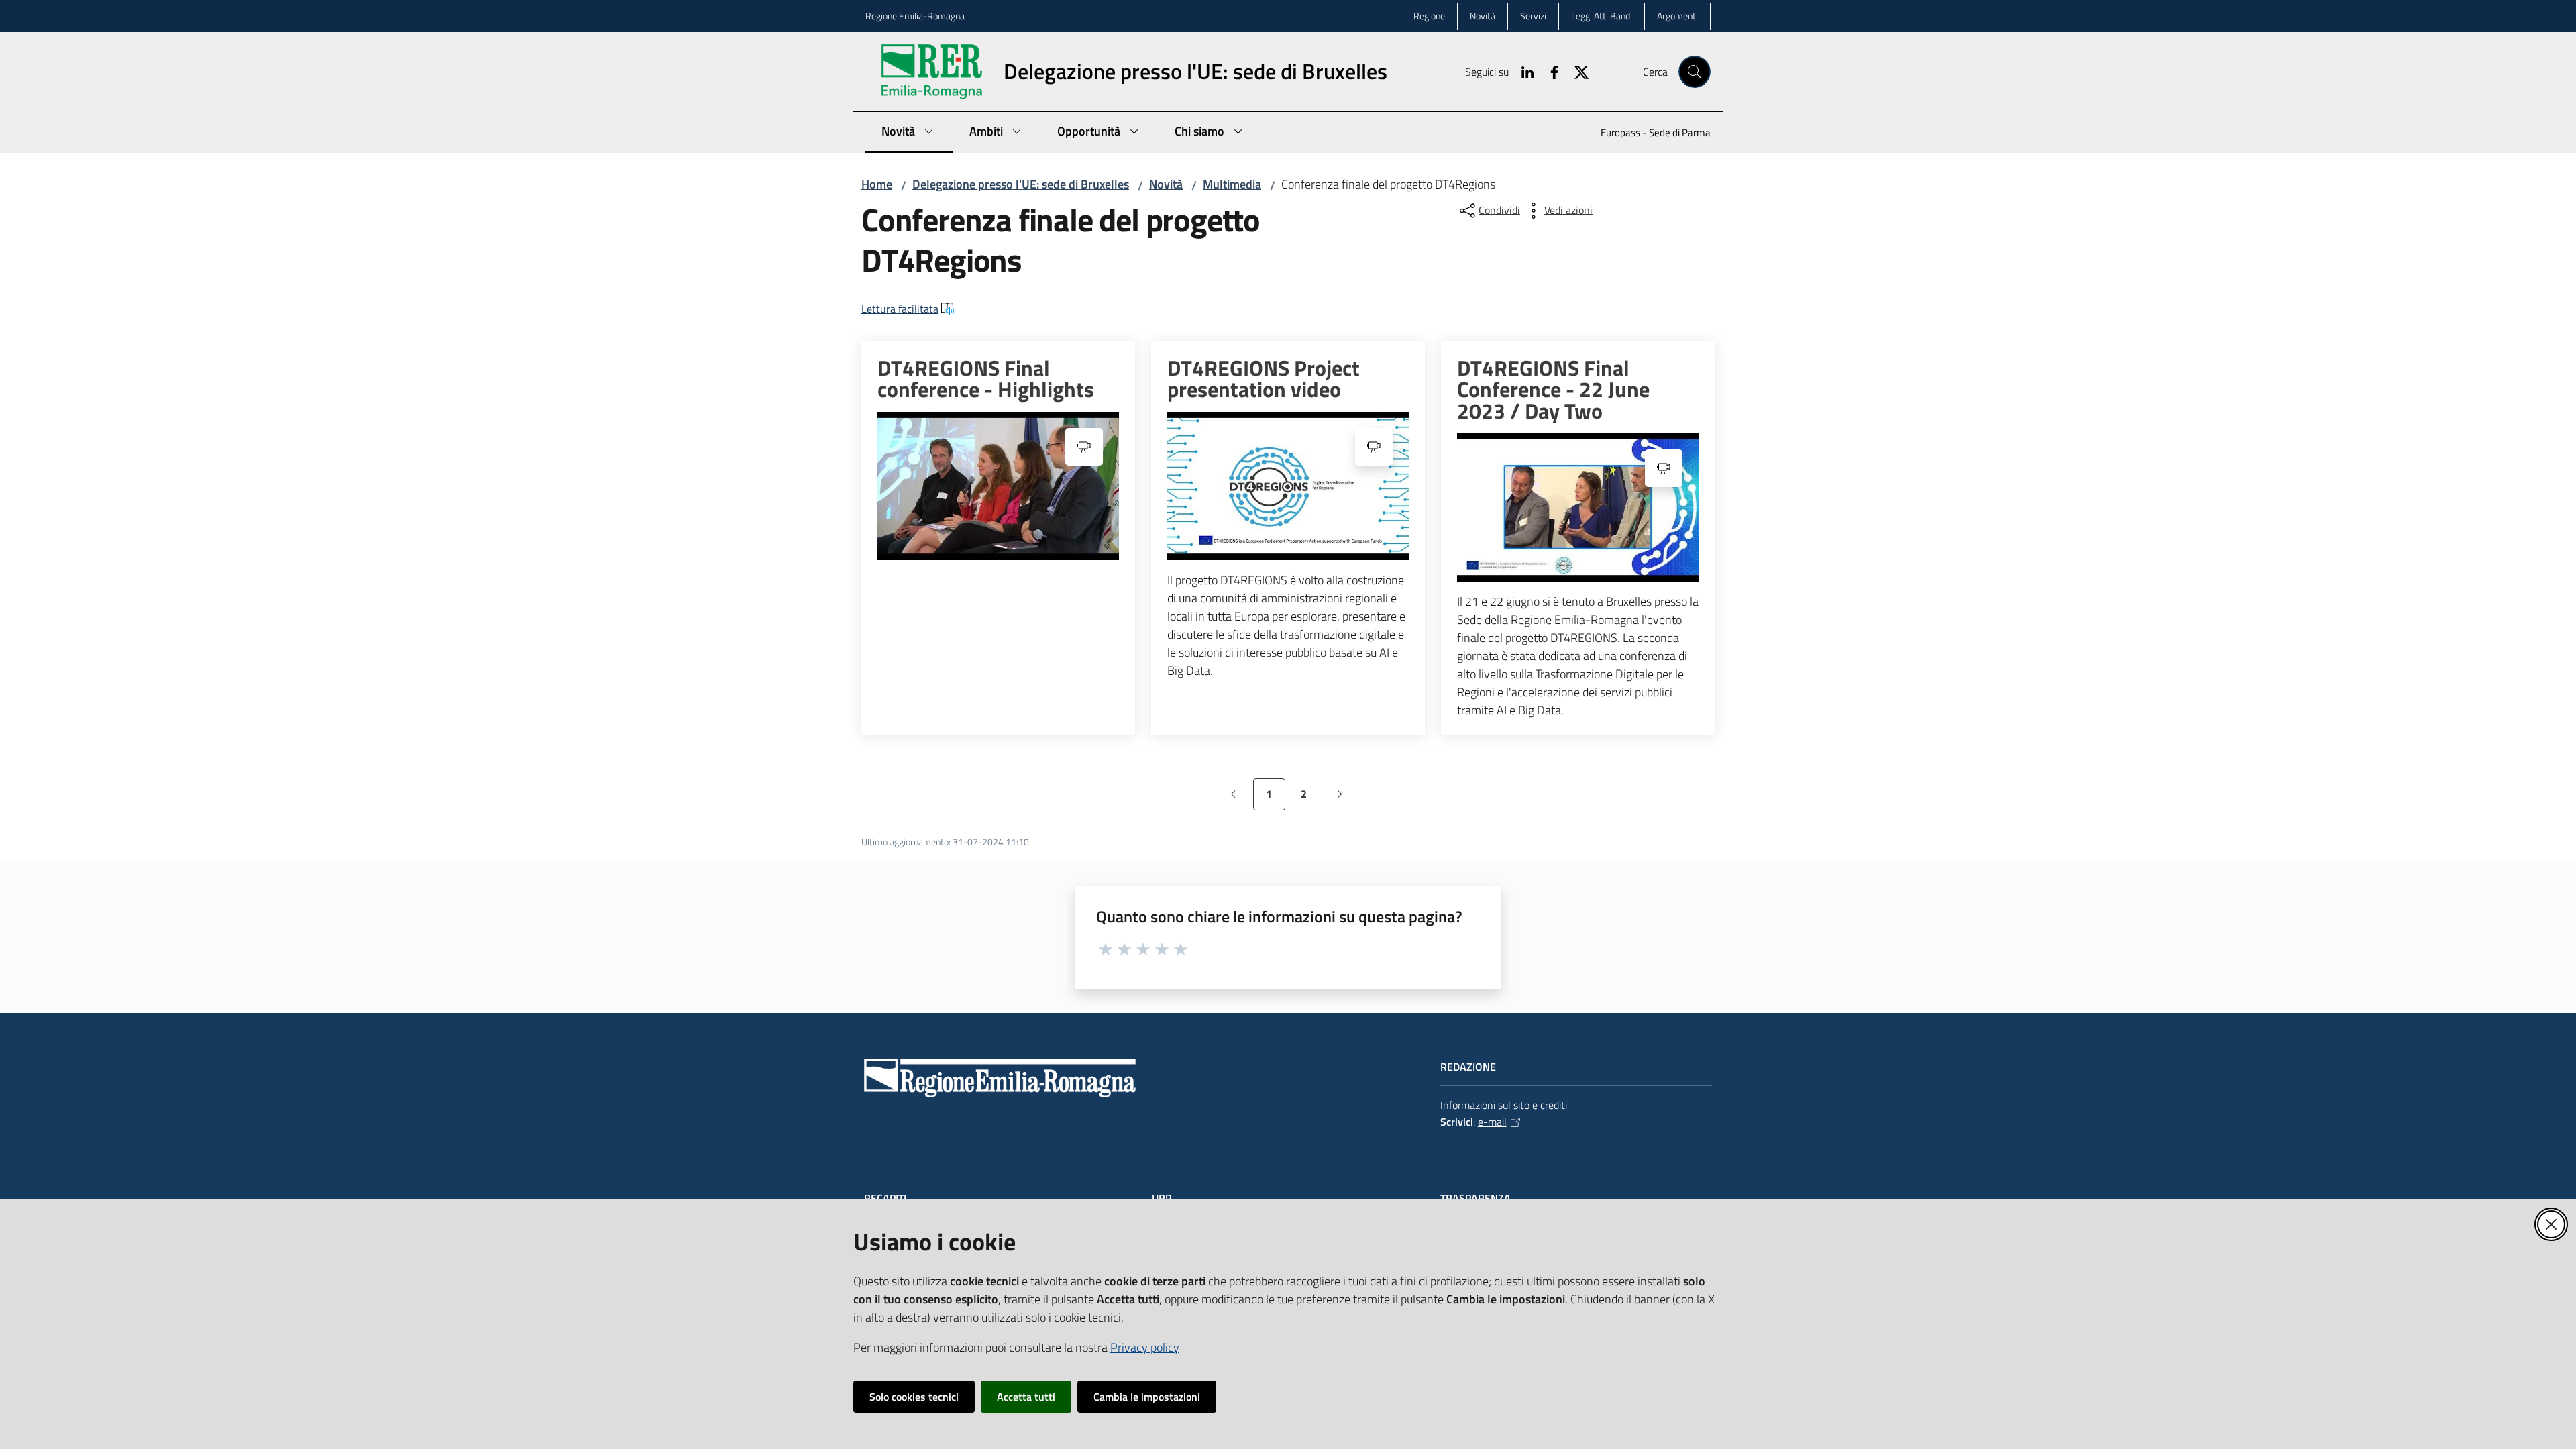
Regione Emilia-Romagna (915, 16)
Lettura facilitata (900, 309)
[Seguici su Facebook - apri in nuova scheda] (1549, 71)
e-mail (1492, 1122)
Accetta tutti (1026, 1397)
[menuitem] (1648, 134)
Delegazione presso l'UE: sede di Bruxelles (1021, 184)
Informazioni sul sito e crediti (1504, 1105)
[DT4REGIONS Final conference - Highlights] (998, 486)
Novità (1166, 184)
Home (877, 184)
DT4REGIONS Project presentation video (1264, 378)
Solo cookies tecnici (914, 1397)
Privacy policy (1145, 1347)
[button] (1695, 72)
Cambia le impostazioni (1147, 1397)
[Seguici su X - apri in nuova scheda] (1576, 71)
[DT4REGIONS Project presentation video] (1288, 486)
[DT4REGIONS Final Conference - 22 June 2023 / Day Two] (1578, 507)
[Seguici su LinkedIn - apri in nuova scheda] (1522, 71)
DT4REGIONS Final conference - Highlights (986, 378)
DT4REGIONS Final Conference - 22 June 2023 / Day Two (1553, 389)
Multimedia (1232, 184)
